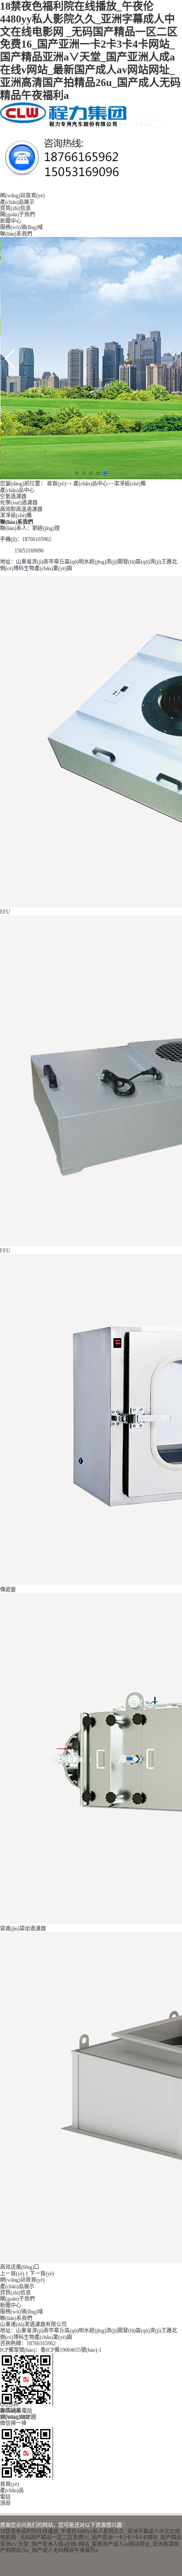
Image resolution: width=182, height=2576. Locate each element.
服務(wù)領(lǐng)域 (21, 227)
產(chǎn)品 (12, 2490)
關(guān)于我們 (17, 214)
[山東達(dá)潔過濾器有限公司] (82, 126)
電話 (5, 2497)
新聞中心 (11, 221)
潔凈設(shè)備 (130, 484)
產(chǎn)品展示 (17, 202)
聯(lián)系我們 (16, 234)
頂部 (5, 2503)
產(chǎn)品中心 (91, 484)
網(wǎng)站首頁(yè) (22, 196)
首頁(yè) (56, 484)
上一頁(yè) (12, 2274)
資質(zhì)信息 (15, 208)
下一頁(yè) (42, 2274)
